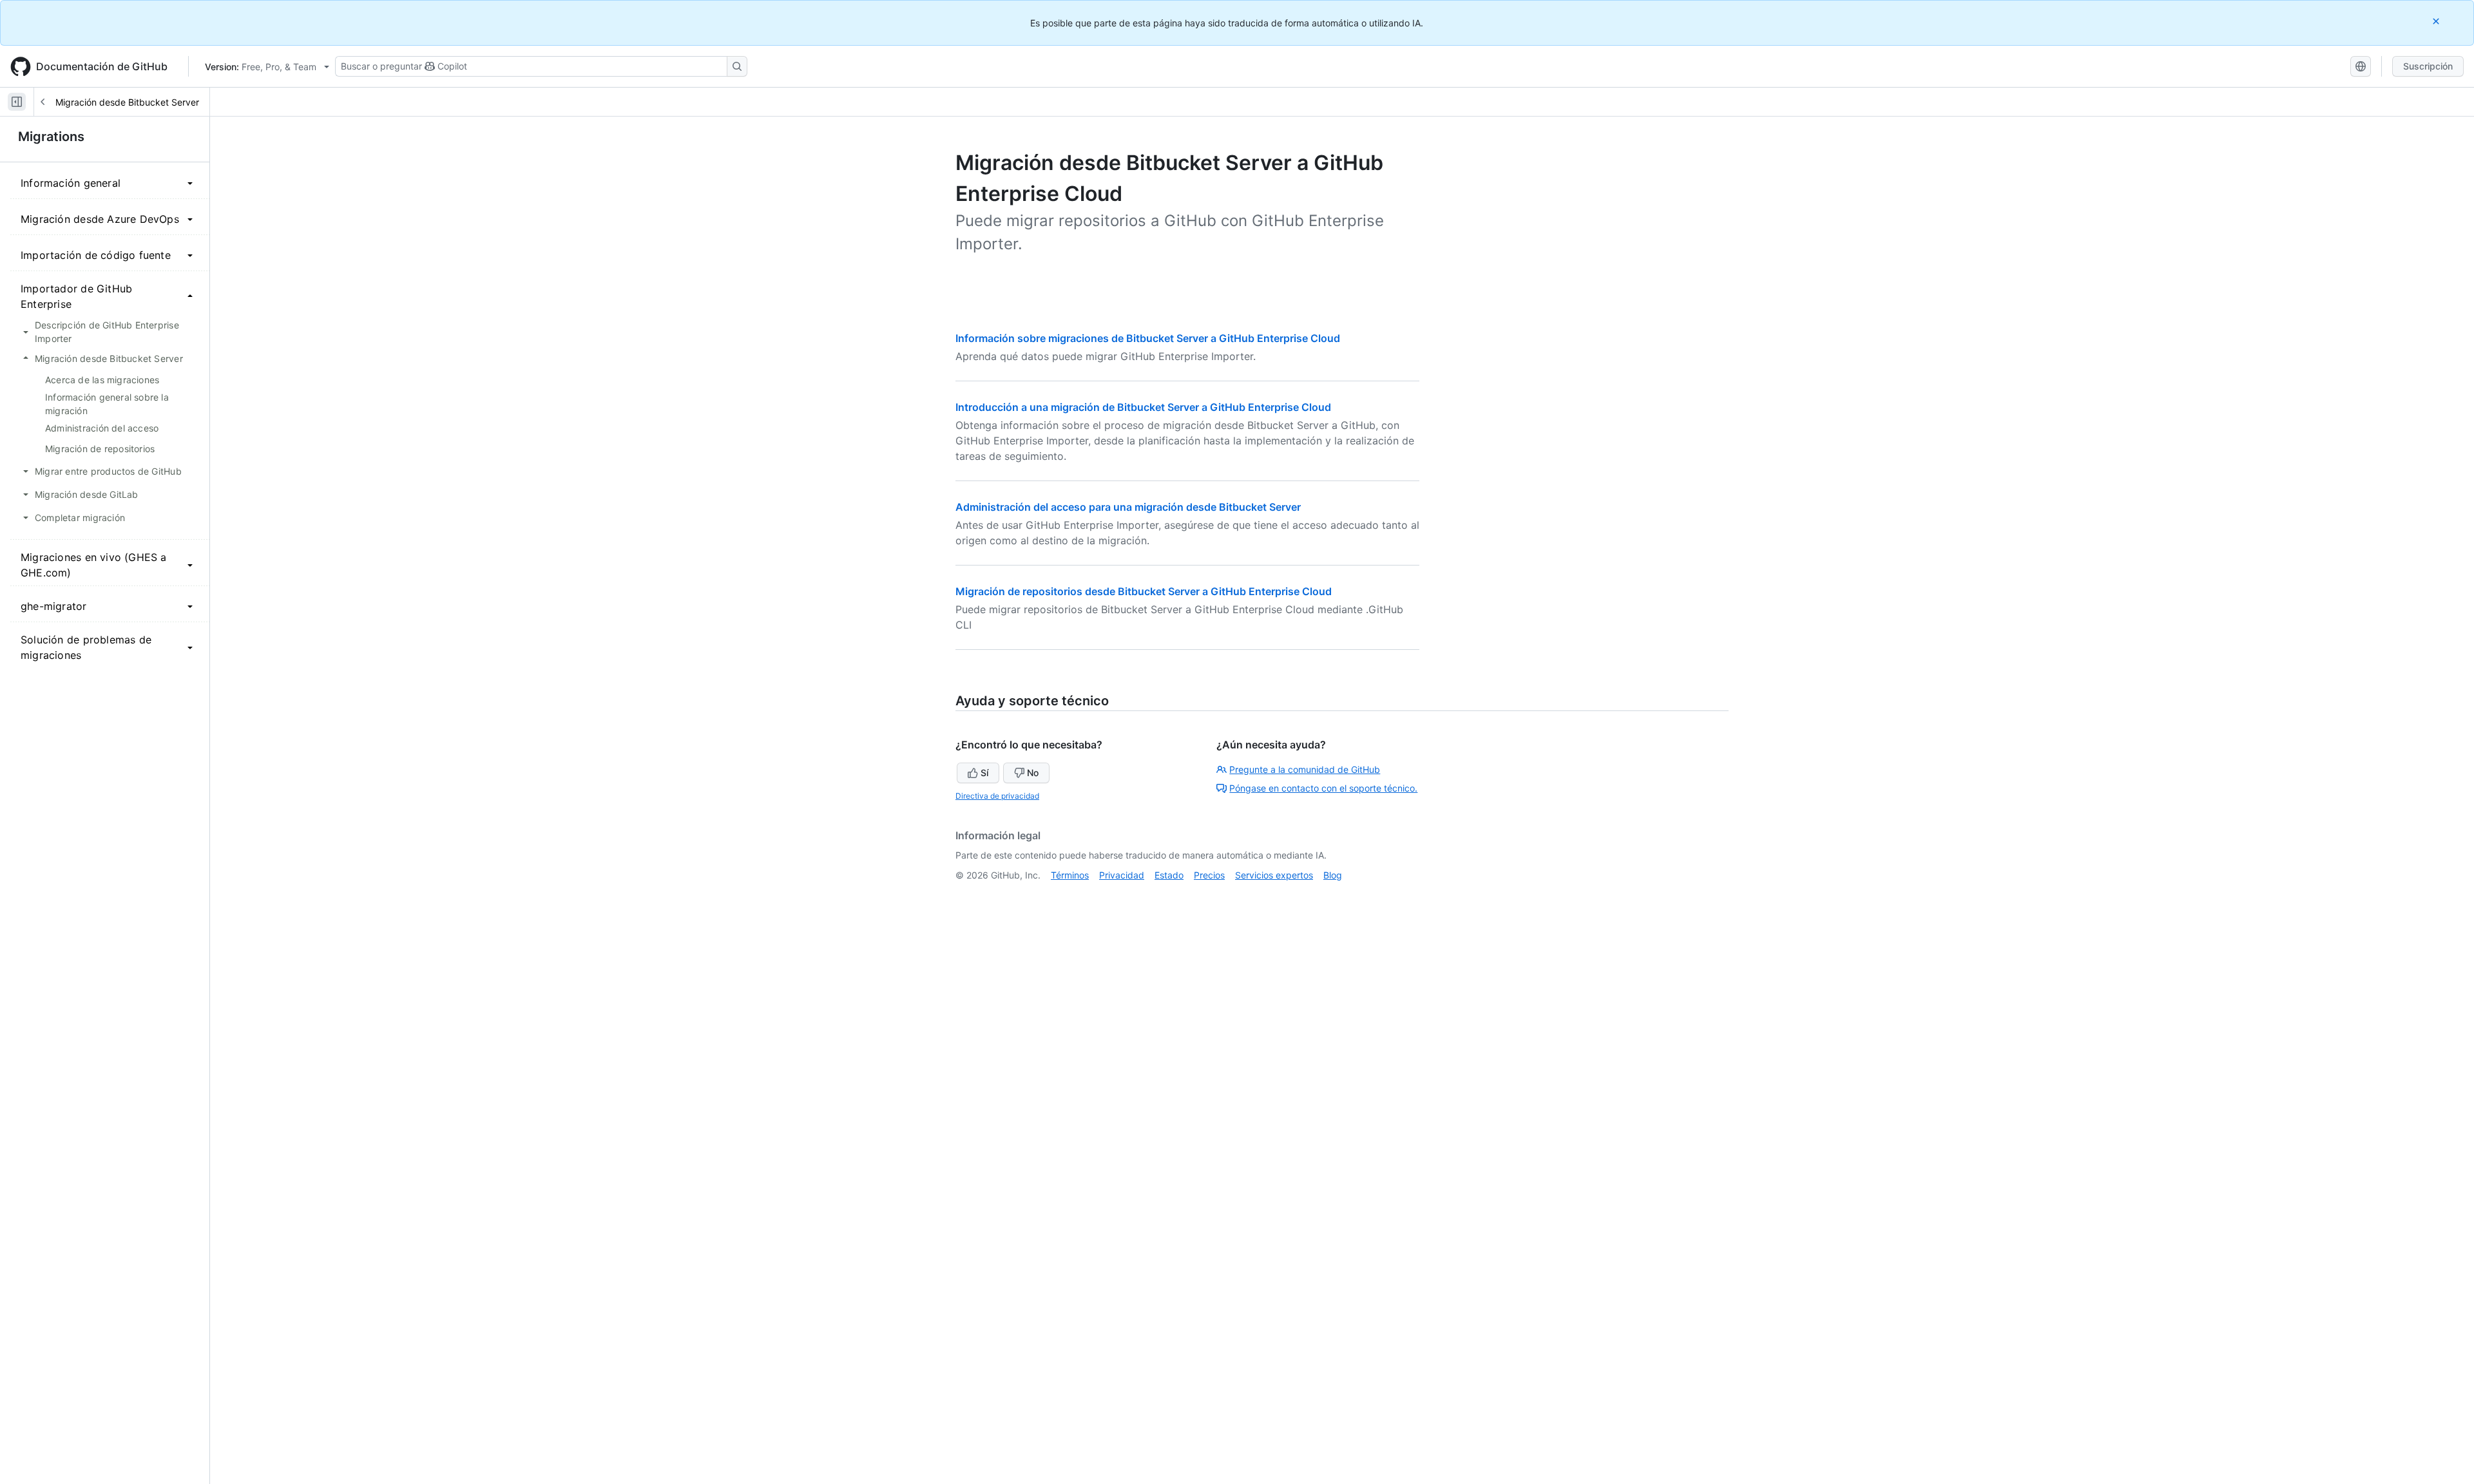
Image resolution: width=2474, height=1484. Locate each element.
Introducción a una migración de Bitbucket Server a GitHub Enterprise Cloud (1143, 407)
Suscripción (2428, 66)
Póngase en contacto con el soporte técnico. (1323, 788)
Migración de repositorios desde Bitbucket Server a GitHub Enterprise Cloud (1144, 591)
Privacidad (1122, 875)
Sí (984, 773)
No (1033, 773)
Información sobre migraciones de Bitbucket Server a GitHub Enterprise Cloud (1148, 338)
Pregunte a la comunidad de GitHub (1305, 769)
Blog (1333, 875)
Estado (1169, 875)
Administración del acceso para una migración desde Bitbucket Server (1128, 507)
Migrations (51, 137)
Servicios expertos (1274, 875)
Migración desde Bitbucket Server (127, 102)
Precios (1209, 875)
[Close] (2437, 21)
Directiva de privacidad (997, 796)
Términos (1070, 875)
